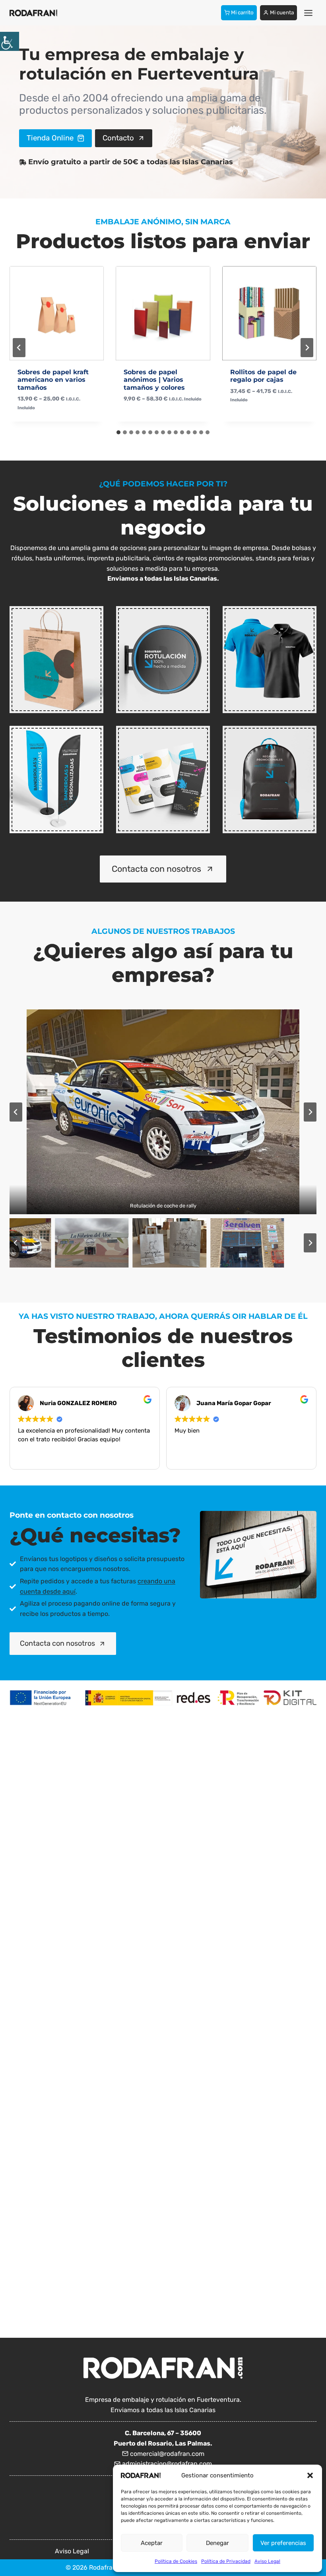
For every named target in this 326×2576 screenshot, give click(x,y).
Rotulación (163, 701)
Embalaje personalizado (55, 683)
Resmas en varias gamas (260, 376)
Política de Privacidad (226, 2561)
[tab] (118, 432)
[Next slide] (307, 348)
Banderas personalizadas (55, 804)
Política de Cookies (176, 2561)
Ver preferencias (283, 2543)
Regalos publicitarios (267, 804)
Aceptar (152, 2543)
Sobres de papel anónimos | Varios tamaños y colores (48, 380)
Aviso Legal (267, 2561)
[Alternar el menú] (308, 13)
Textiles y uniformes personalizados (268, 675)
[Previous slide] (19, 348)
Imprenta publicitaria (161, 804)
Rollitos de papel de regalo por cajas (157, 376)
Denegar (217, 2543)
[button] (310, 2475)
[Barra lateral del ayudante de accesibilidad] (10, 41)
